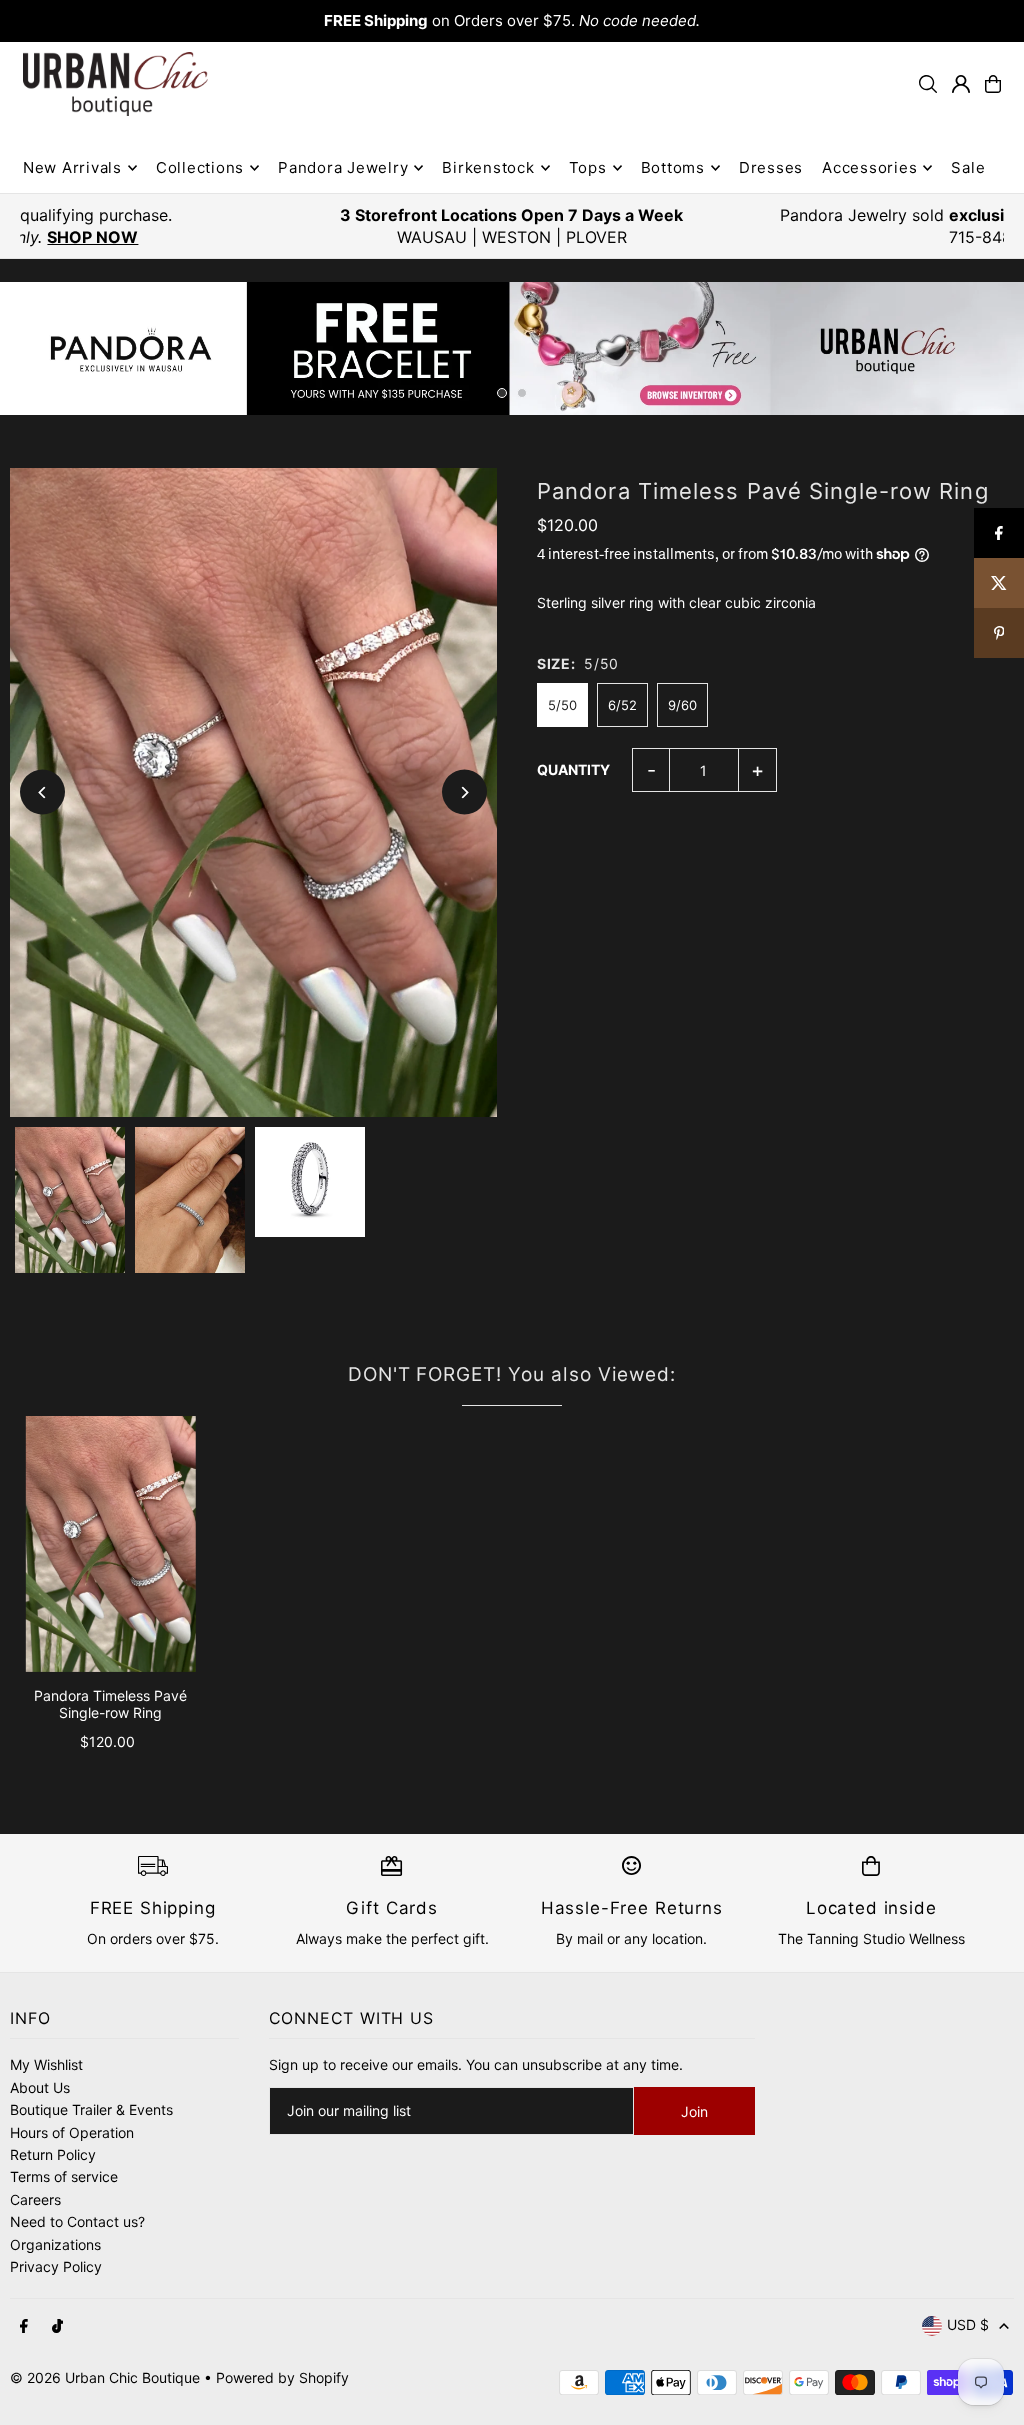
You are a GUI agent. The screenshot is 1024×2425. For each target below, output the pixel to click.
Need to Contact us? (77, 2221)
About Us (40, 2087)
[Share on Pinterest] (999, 633)
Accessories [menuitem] (869, 167)
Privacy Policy (56, 2266)
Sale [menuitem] (968, 167)
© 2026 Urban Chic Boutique (105, 2377)
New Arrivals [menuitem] (72, 167)
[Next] (464, 792)
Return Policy (53, 2154)
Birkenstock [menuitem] (488, 167)
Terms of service (64, 2176)
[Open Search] (928, 84)
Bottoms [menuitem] (673, 167)
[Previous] (42, 792)
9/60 (682, 705)
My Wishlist (46, 2064)
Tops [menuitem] (588, 167)
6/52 (622, 705)
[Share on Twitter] (999, 583)
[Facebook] (24, 2327)
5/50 (562, 705)
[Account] (961, 84)
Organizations (55, 2244)
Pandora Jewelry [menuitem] (343, 167)
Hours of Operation (72, 2132)
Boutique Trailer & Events (91, 2109)
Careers (35, 2199)
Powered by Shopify (282, 2377)
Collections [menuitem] (200, 167)
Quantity (573, 769)
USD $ (968, 2324)
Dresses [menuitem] (771, 167)
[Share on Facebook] (999, 533)
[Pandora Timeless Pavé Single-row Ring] (110, 1544)
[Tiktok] (57, 2327)
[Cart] (993, 84)
